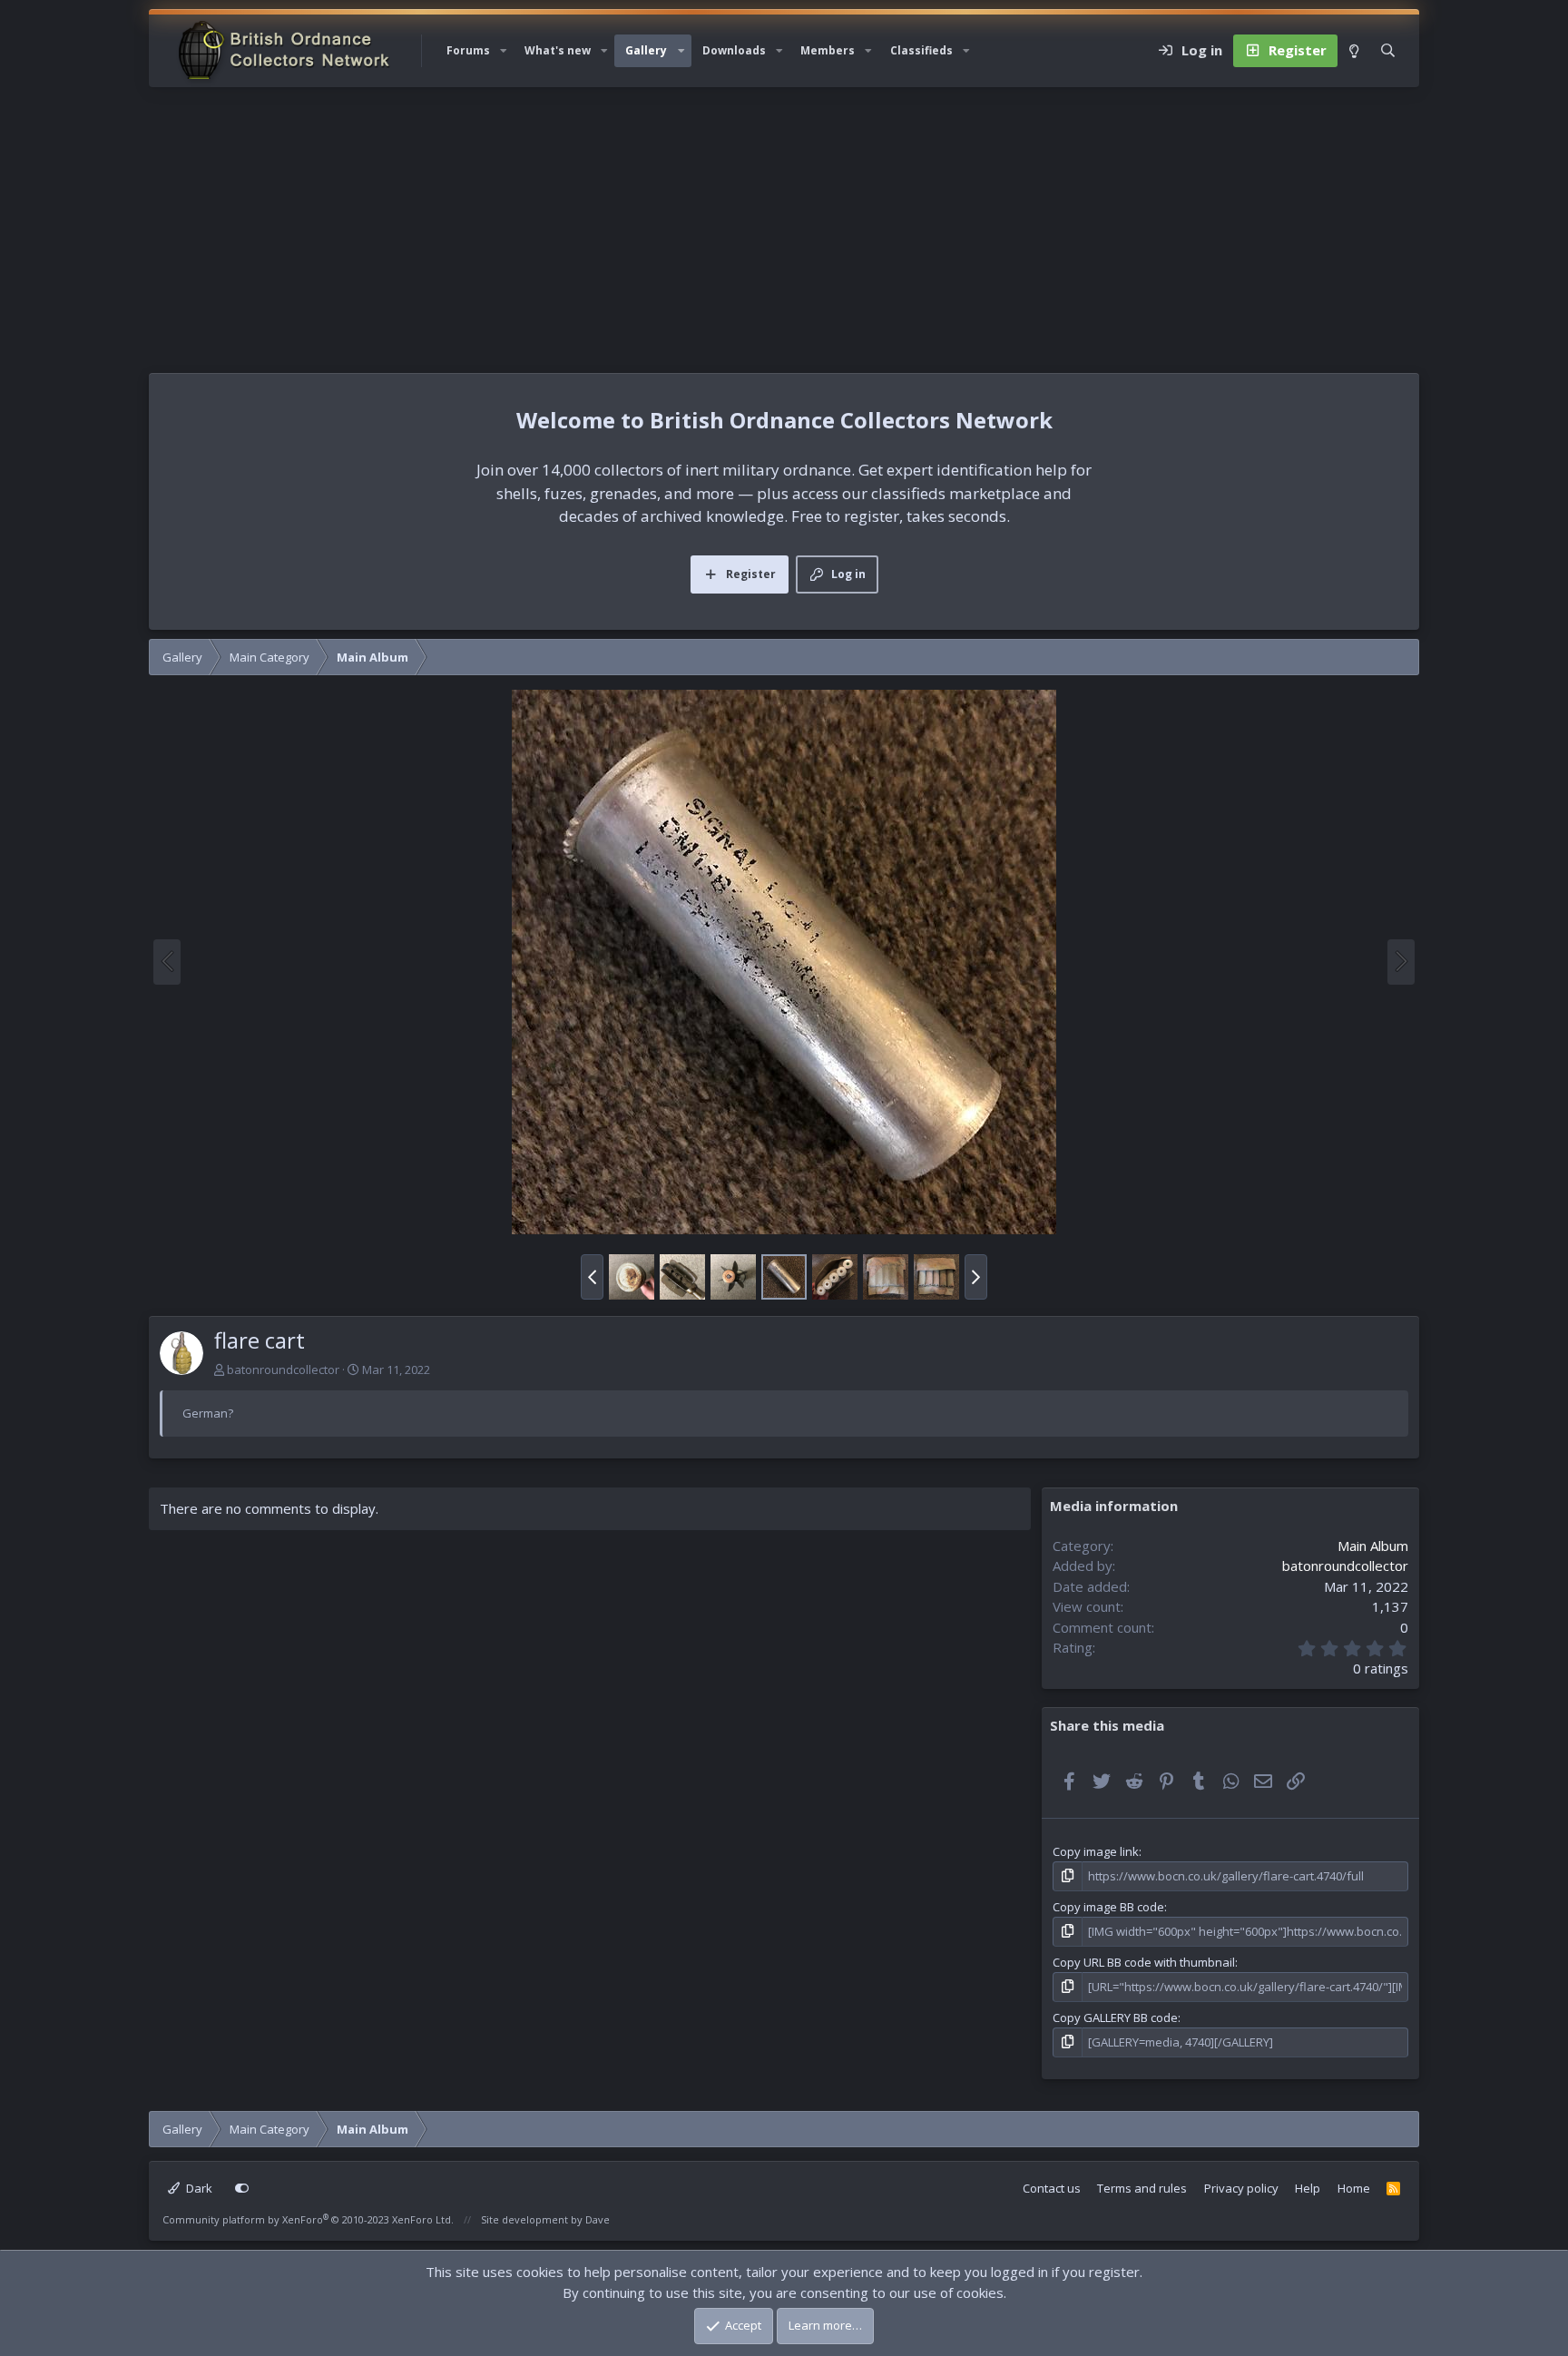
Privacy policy (1241, 2188)
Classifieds (921, 50)
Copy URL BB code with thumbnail (1144, 1962)
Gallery (646, 50)
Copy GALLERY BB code (1115, 2017)
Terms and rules (1142, 2188)
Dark (198, 2188)
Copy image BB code (1108, 1907)
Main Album (1373, 1546)
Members (828, 50)
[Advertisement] (784, 223)
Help (1308, 2188)
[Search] (1388, 51)
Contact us (1052, 2188)
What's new (558, 50)
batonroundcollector (283, 1369)
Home (1354, 2188)
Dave (598, 2219)
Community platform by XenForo (308, 2219)
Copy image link (1096, 1851)
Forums (468, 50)
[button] (504, 51)
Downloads (734, 50)
